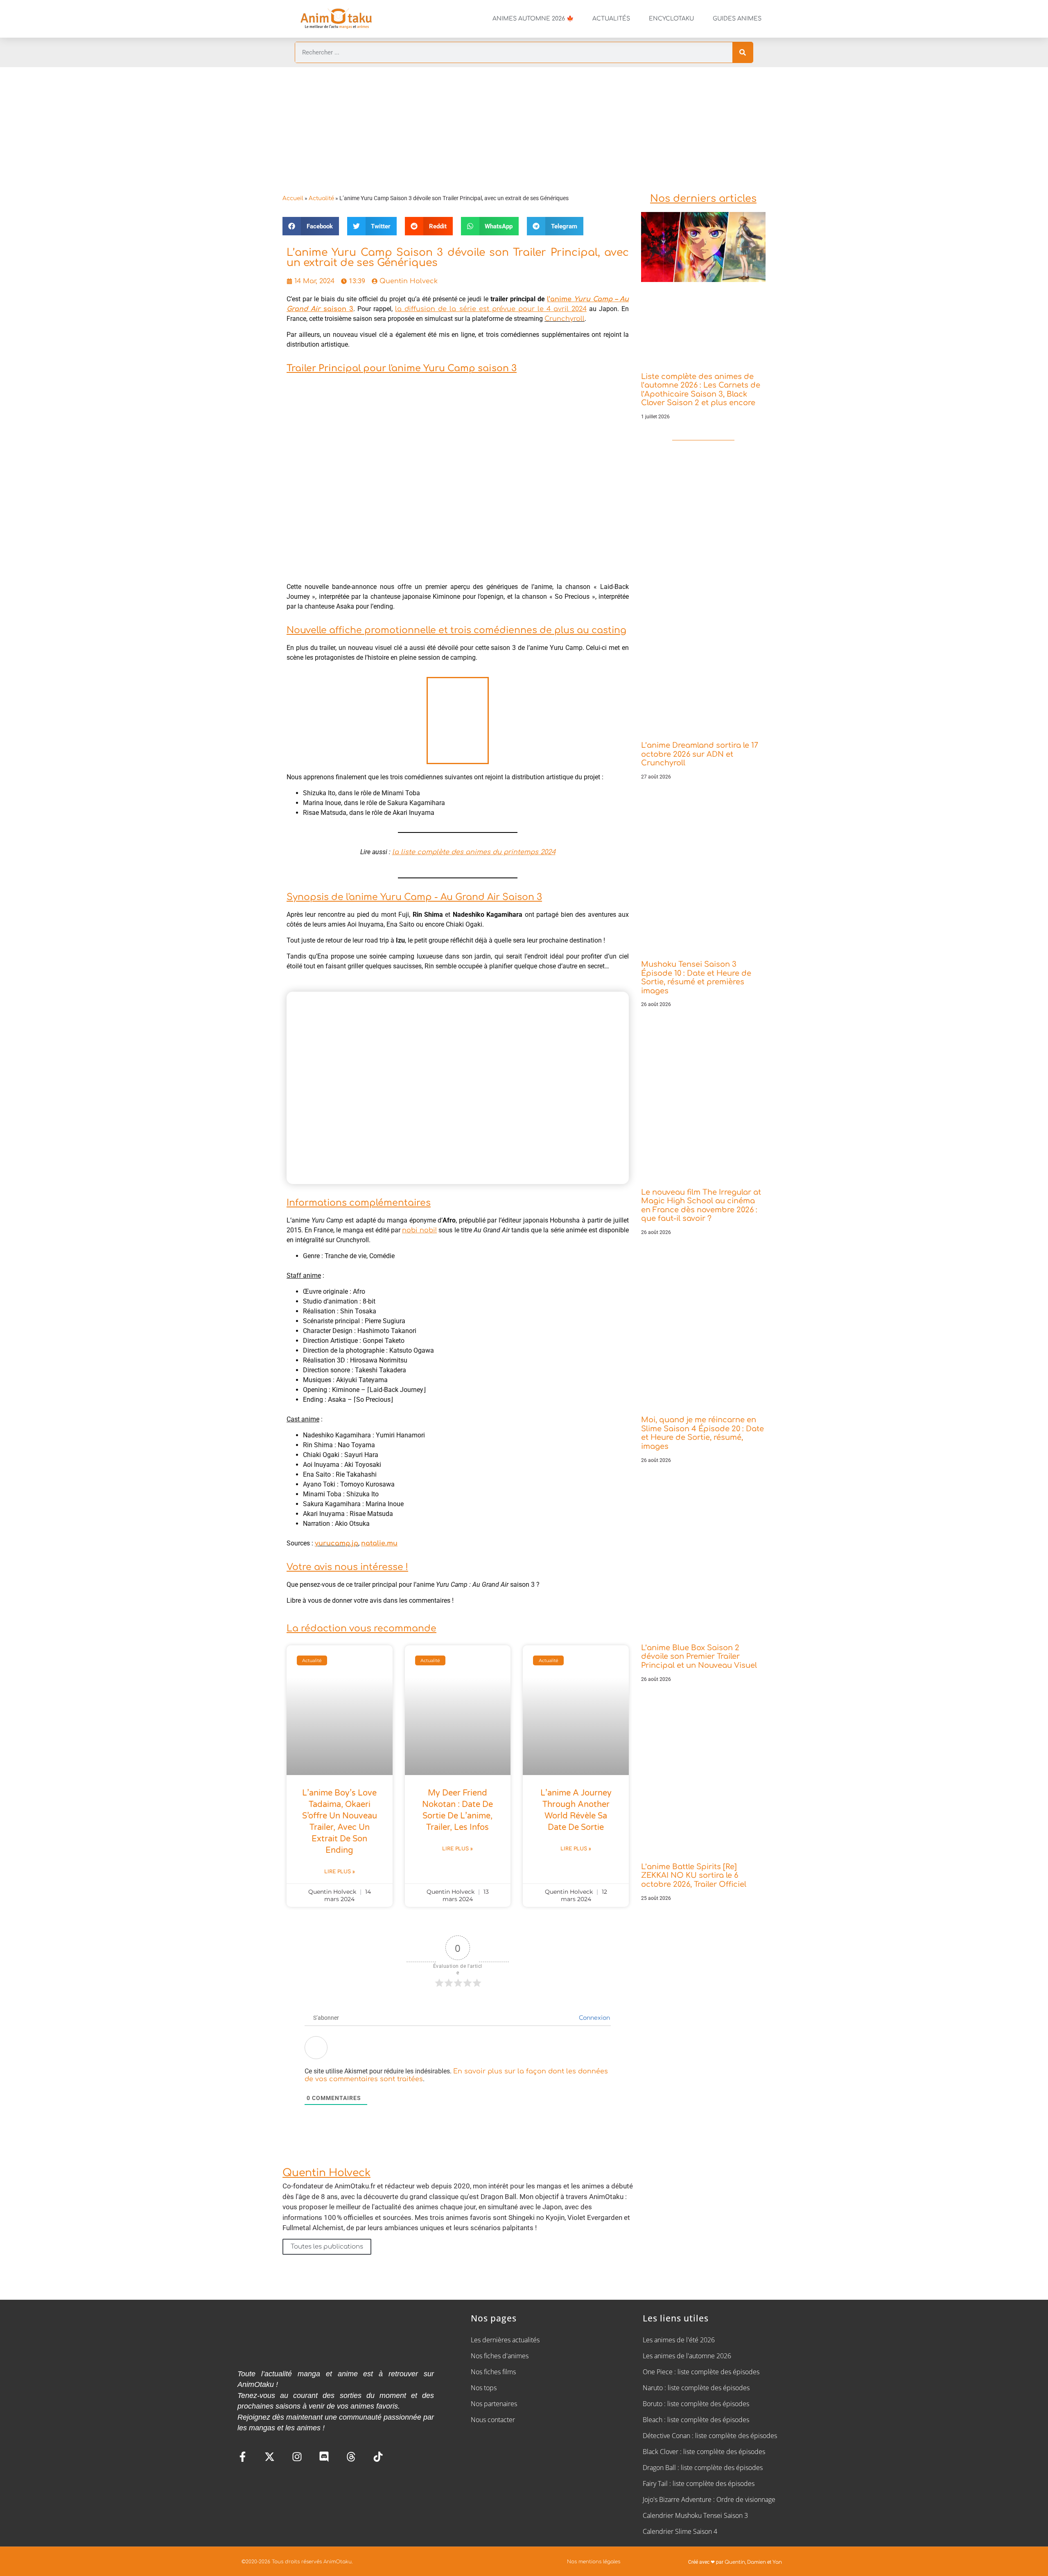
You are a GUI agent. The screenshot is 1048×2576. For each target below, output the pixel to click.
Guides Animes (737, 19)
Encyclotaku (671, 19)
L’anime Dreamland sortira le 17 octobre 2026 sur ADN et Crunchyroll (700, 754)
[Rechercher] (743, 52)
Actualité (321, 198)
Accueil (293, 198)
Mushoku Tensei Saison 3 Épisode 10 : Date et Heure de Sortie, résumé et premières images (696, 978)
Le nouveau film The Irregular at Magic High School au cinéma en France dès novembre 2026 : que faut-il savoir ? (701, 1206)
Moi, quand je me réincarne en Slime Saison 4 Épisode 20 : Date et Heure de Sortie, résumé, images (702, 1433)
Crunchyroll (565, 319)
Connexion (594, 2018)
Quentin (735, 2562)
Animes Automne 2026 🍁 (533, 19)
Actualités (611, 19)
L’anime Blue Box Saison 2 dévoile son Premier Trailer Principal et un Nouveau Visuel (699, 1657)
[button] (311, 226)
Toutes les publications (327, 2247)
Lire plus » (340, 1872)
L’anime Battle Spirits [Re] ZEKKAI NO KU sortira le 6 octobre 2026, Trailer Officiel (694, 1876)
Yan (777, 2562)
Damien (757, 2562)
